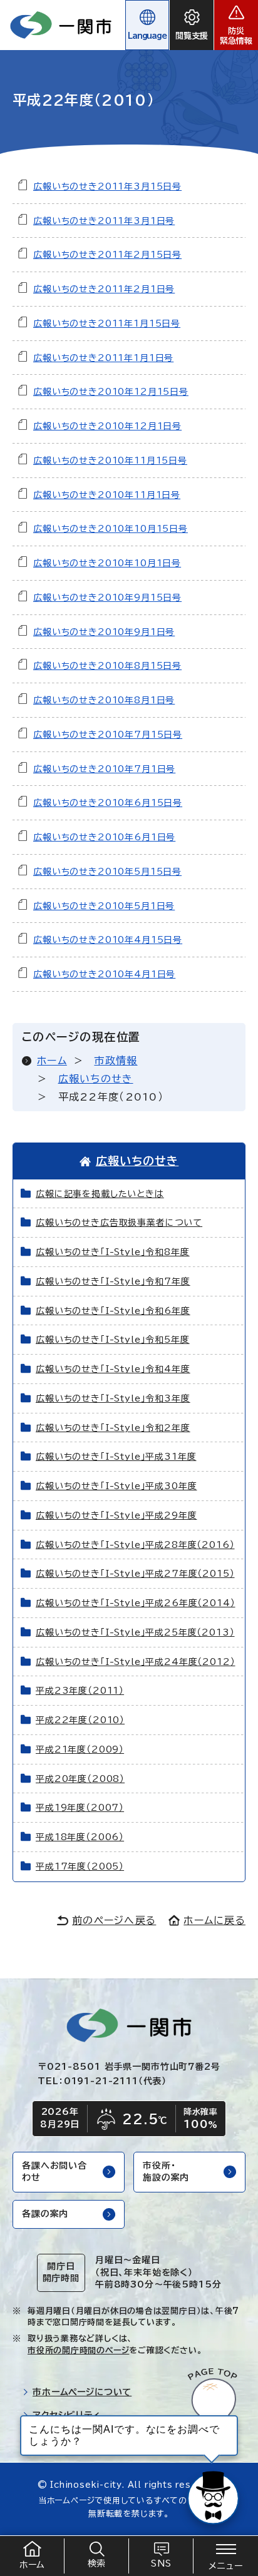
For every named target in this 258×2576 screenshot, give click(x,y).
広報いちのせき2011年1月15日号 (107, 323)
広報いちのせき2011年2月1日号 (104, 289)
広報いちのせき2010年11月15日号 (110, 461)
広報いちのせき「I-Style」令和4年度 (113, 1369)
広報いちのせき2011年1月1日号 (103, 358)
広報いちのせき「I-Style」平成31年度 (116, 1457)
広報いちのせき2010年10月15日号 (111, 529)
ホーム (52, 1061)
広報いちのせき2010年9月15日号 (107, 598)
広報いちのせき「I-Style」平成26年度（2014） (136, 1603)
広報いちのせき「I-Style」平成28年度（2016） (135, 1545)
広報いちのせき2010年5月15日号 (107, 872)
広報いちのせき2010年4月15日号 (108, 940)
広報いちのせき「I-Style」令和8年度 (113, 1252)
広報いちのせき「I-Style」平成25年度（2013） (135, 1632)
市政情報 (116, 1061)
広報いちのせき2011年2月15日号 (107, 255)
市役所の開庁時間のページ (78, 2350)
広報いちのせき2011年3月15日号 (107, 186)
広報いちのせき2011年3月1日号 (104, 221)
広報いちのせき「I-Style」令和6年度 (113, 1311)
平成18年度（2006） (80, 1837)
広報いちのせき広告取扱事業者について (119, 1223)
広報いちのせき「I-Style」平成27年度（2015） (135, 1574)
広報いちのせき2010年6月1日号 (104, 837)
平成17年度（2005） (80, 1866)
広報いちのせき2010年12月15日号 (111, 392)
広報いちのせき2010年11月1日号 (107, 495)
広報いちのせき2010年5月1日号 (104, 906)
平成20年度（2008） (80, 1779)
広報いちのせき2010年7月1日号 (104, 769)
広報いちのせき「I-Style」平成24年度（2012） (136, 1662)
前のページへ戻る (114, 1920)
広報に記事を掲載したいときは (100, 1194)
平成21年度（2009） (80, 1749)
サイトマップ (58, 2438)
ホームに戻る (214, 1920)
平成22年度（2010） (80, 1720)
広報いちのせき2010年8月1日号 (104, 700)
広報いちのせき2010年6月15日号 (108, 803)
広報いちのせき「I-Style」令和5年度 (113, 1340)
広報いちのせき (96, 1079)
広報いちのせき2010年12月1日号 (107, 426)
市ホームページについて (82, 2392)
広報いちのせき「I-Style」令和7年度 (113, 1281)
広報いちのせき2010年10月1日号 (107, 563)
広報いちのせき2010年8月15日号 (107, 666)
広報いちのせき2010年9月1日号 (104, 632)
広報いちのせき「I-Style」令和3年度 (113, 1398)
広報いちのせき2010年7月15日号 (108, 735)
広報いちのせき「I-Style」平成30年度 (116, 1486)
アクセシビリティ (67, 2415)
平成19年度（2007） (80, 1808)
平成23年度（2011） (80, 1691)
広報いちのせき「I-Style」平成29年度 (116, 1515)
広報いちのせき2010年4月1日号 (104, 974)
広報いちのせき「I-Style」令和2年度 (113, 1428)
